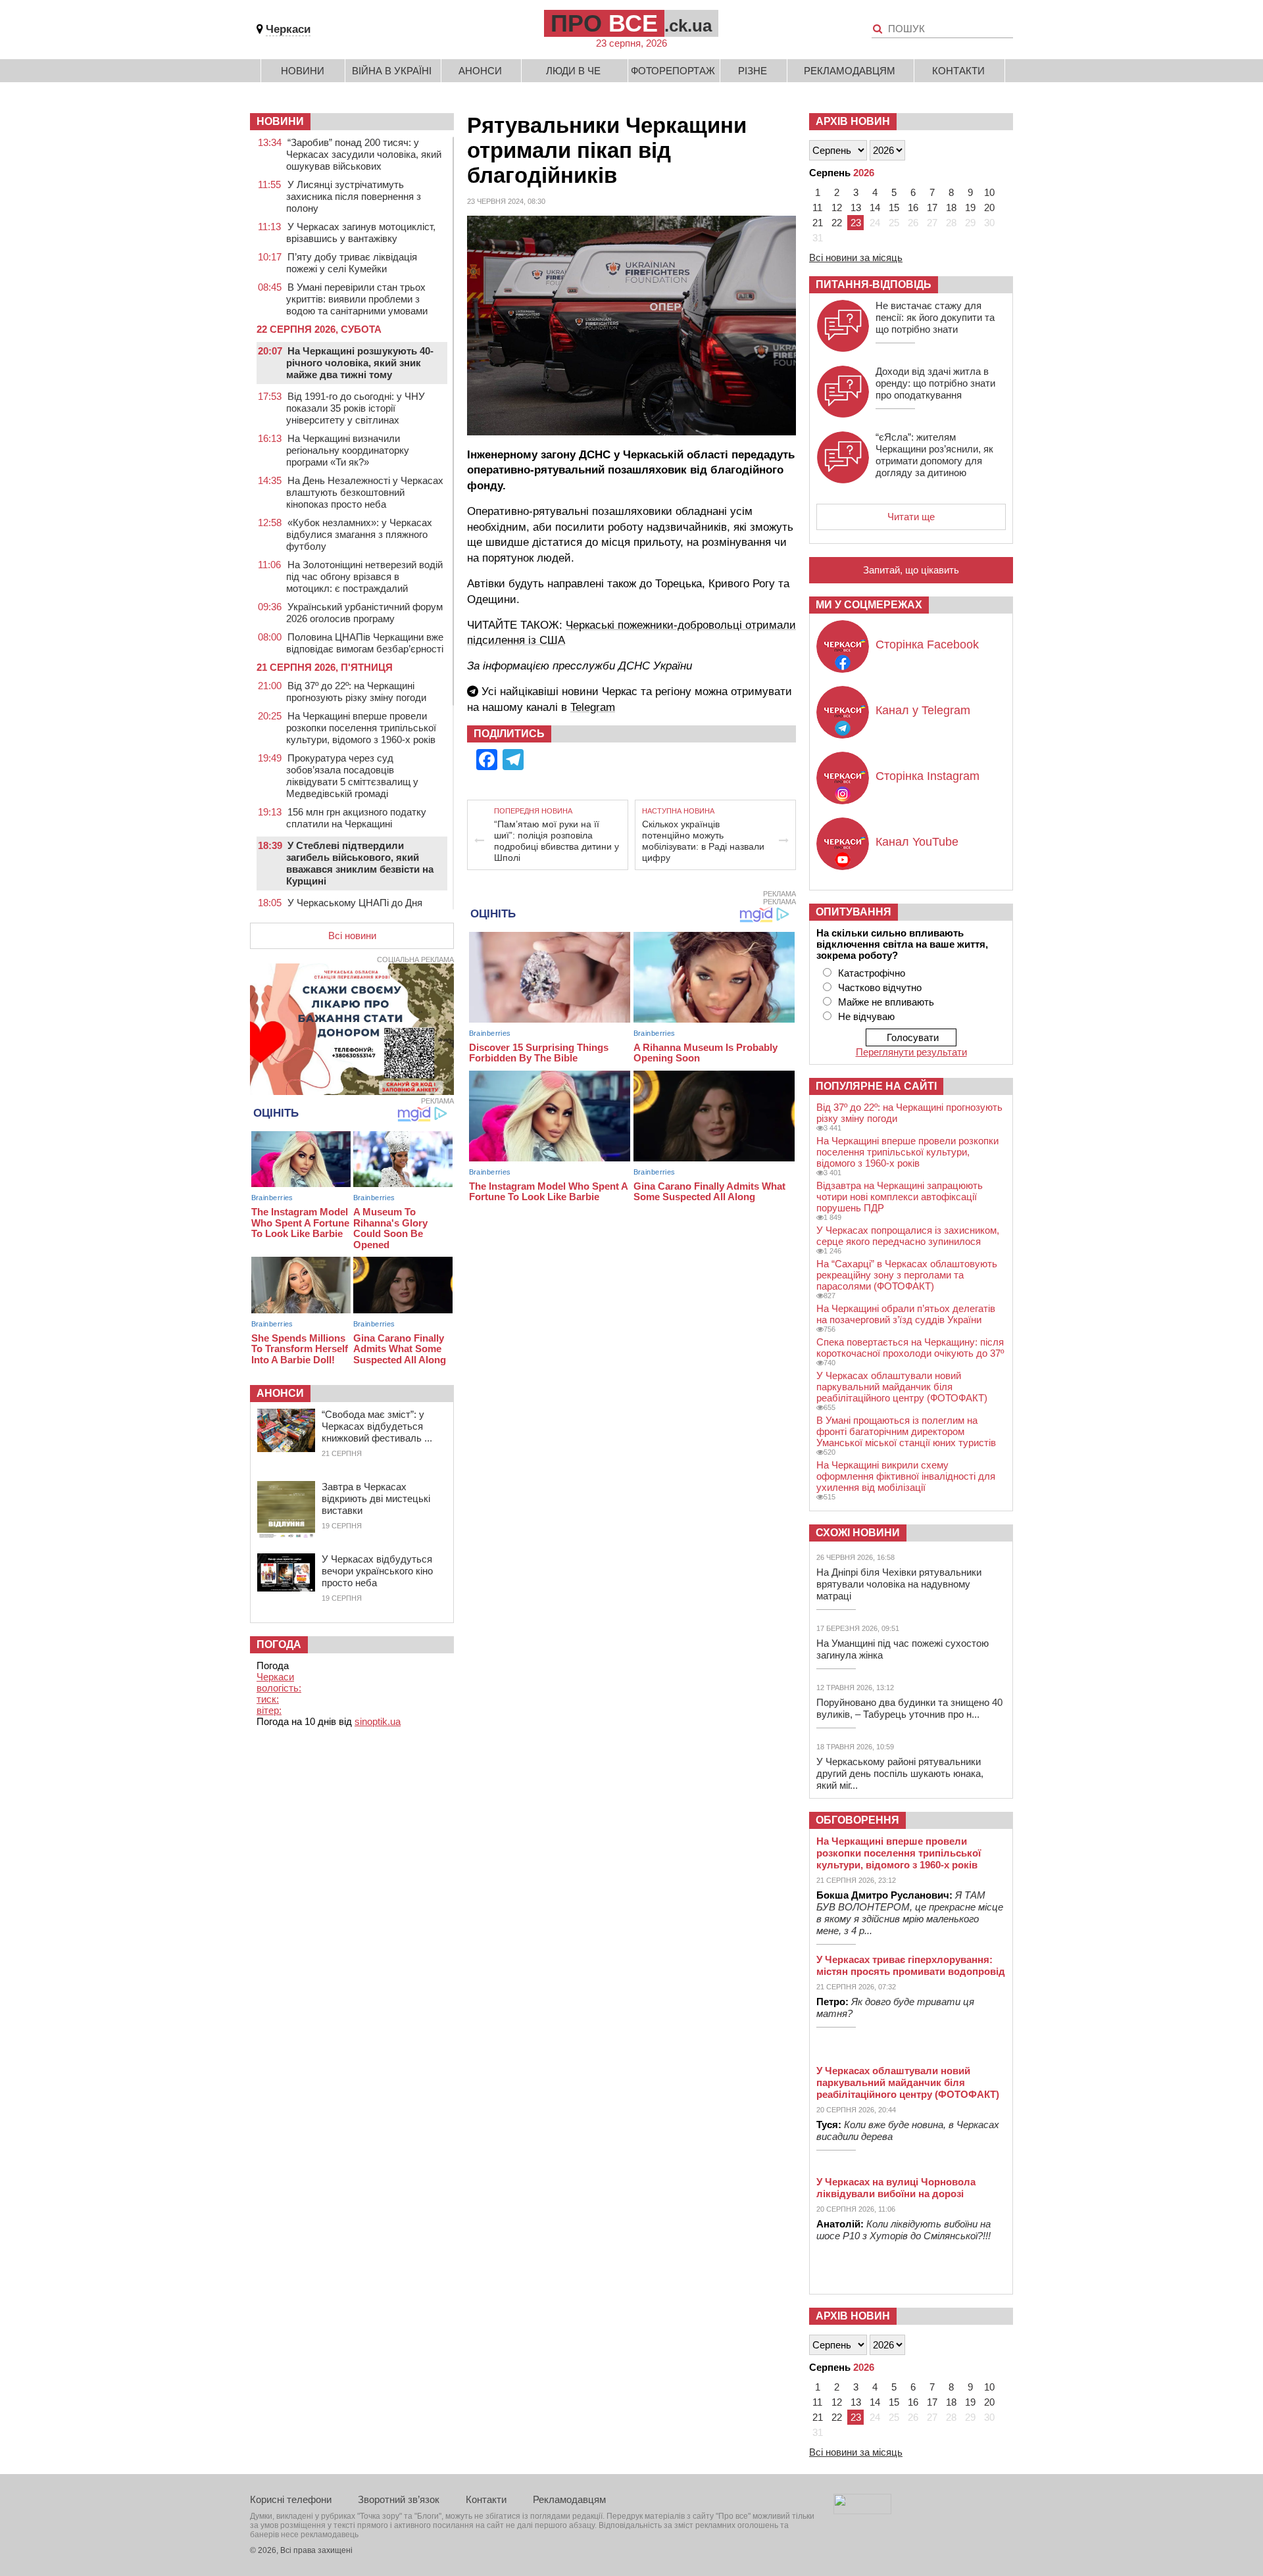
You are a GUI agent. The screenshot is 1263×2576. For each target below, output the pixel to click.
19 (970, 207)
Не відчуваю (866, 1016)
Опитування (854, 912)
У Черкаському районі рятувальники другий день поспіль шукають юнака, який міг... (900, 1773)
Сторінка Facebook (927, 644)
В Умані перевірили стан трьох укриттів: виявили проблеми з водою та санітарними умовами (357, 299)
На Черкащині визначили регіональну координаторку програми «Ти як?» (348, 450)
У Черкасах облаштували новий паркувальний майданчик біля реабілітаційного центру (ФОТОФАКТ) (902, 1387)
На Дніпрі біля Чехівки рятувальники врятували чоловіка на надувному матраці (899, 1584)
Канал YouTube (917, 842)
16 (913, 207)
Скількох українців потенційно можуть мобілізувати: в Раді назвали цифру (703, 841)
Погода (279, 1644)
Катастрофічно (872, 973)
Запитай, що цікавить (911, 570)
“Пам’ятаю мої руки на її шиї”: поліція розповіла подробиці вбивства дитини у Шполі (557, 841)
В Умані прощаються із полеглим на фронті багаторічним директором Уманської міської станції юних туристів (906, 1431)
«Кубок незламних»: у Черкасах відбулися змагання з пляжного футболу (359, 534)
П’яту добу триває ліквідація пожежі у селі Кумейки (352, 263)
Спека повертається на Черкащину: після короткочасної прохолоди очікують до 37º (910, 1348)
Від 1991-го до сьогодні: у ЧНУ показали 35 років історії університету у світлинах (356, 408)
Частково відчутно (880, 987)
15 (894, 207)
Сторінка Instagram (928, 776)
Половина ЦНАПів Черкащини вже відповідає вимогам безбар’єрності (365, 643)
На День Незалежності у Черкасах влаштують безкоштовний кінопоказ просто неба (365, 492)
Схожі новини (858, 1533)
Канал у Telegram (923, 710)
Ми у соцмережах (869, 605)
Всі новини (352, 936)
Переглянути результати (911, 1052)
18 (951, 207)
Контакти (958, 71)
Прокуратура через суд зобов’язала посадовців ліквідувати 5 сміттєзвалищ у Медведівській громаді (352, 776)
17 (932, 207)
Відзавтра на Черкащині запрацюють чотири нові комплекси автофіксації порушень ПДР (900, 1197)
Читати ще (911, 517)
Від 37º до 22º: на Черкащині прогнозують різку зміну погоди (356, 692)
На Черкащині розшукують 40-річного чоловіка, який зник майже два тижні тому (360, 363)
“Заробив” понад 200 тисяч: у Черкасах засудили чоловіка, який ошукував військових (364, 154)
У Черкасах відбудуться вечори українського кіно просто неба (377, 1571)
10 (989, 192)
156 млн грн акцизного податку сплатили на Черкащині (356, 818)
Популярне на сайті (876, 1086)
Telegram (593, 707)
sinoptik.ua (378, 1721)
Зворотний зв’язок (399, 2499)
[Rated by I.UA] (862, 2511)
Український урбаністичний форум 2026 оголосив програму (364, 613)
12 (837, 207)
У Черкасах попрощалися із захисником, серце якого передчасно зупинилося (908, 1236)
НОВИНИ (280, 121)
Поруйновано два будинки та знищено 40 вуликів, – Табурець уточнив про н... (909, 1708)
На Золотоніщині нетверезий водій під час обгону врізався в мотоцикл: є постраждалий (364, 576)
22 (837, 223)
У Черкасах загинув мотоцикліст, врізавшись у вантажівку (361, 232)
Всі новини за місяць (856, 257)
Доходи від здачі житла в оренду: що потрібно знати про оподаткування (935, 383)
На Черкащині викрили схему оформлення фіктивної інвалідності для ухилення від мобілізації (906, 1476)
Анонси (480, 71)
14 (875, 207)
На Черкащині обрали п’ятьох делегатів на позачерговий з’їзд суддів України (906, 1314)
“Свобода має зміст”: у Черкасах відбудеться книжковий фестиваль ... (377, 1426)
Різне (753, 71)
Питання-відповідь (874, 284)
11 (817, 207)
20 (989, 207)
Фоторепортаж (673, 71)
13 (856, 207)
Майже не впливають (886, 1002)
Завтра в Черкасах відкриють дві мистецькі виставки (376, 1498)
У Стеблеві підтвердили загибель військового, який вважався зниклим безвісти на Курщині (360, 863)
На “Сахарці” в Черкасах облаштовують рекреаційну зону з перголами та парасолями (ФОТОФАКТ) (907, 1275)
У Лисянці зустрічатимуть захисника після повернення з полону (354, 196)
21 (818, 223)
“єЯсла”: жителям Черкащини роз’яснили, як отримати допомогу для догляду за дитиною (934, 455)
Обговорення (857, 1820)
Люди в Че (573, 71)
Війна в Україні (392, 71)
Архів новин (853, 121)
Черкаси (288, 29)
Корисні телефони (291, 2499)
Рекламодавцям (850, 71)
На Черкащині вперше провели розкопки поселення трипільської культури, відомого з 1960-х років (361, 728)
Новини (303, 71)
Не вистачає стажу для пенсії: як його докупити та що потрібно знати (935, 317)
